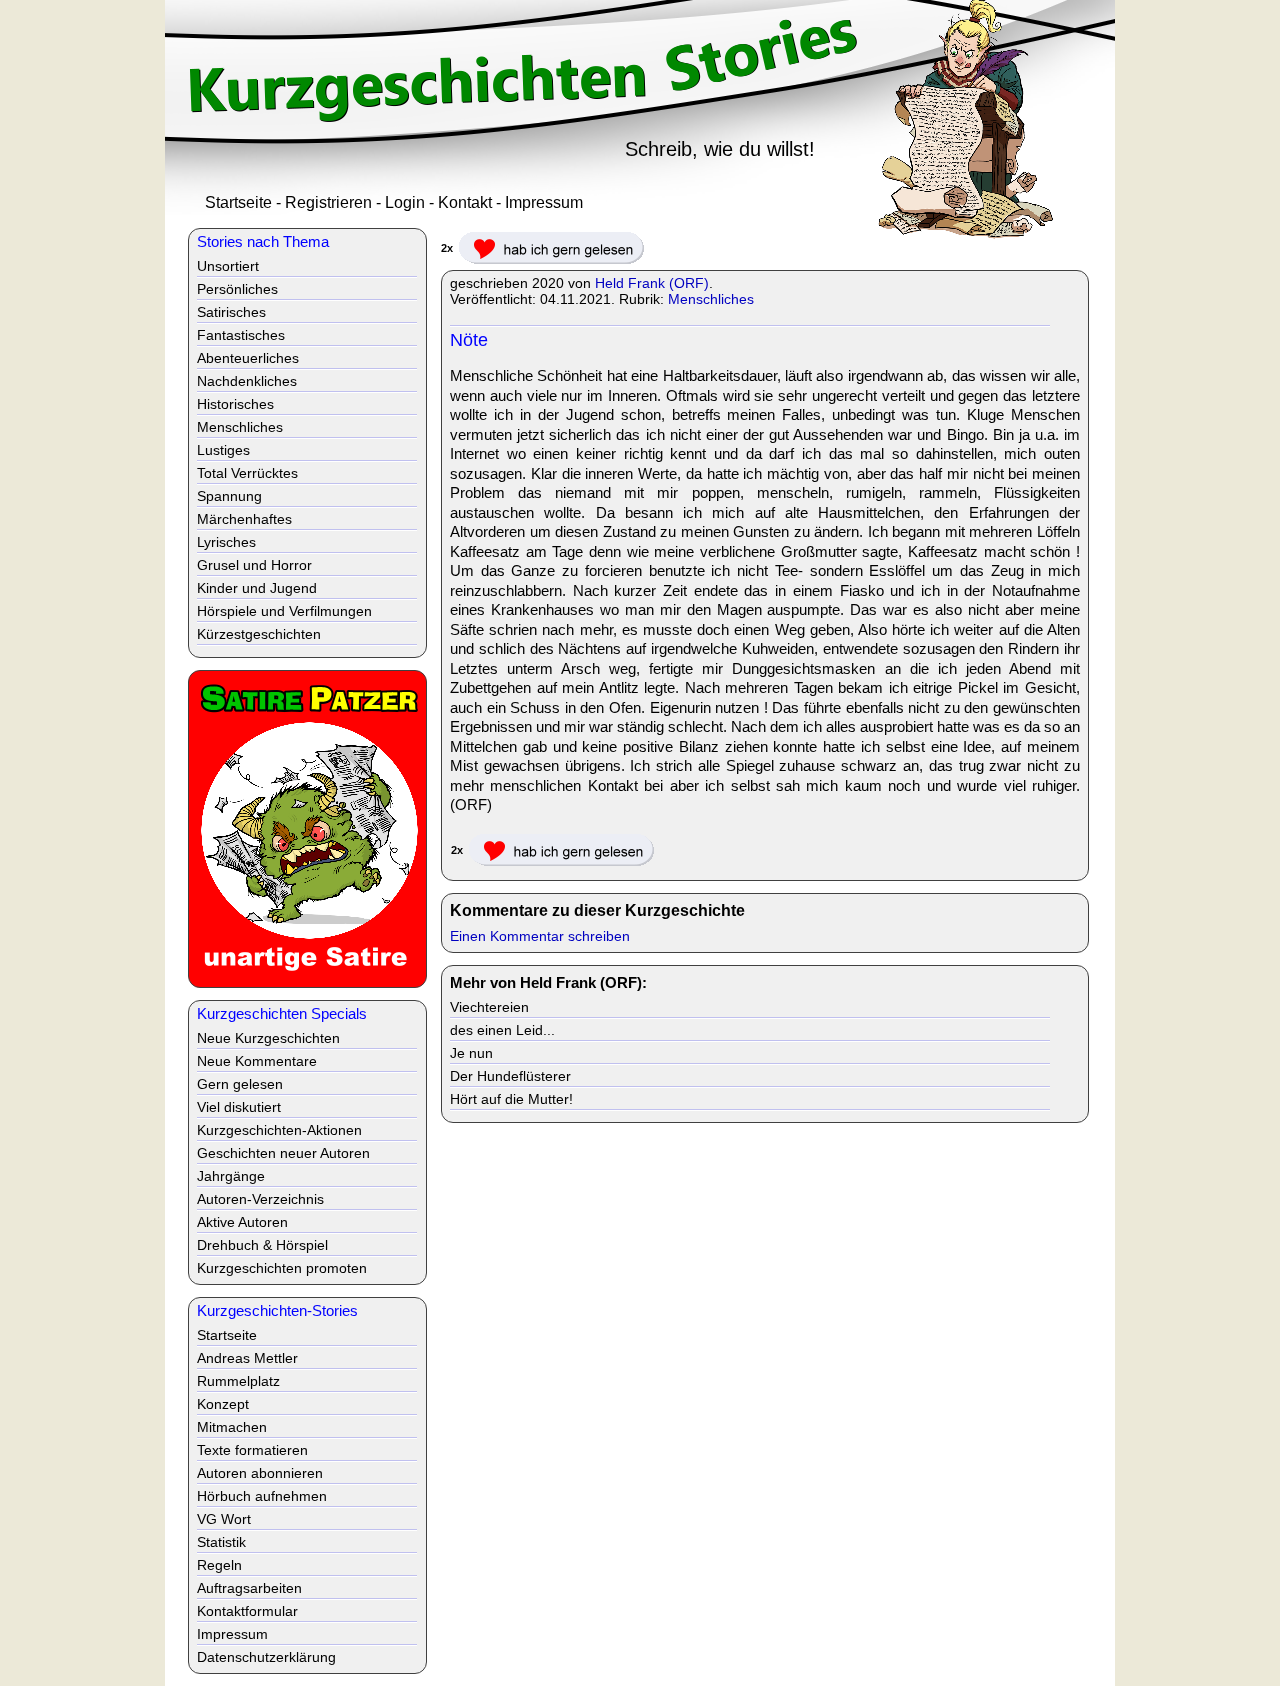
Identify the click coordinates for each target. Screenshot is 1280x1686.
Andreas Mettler (247, 1358)
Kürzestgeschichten (259, 634)
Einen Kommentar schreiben (540, 936)
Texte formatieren (252, 1450)
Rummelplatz (238, 1381)
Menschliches (711, 299)
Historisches (235, 404)
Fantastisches (241, 335)
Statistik (221, 1542)
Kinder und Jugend (257, 588)
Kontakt (465, 202)
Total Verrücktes (247, 473)
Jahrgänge (231, 1176)
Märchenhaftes (244, 519)
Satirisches (231, 312)
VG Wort (224, 1519)
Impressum (544, 202)
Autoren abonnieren (260, 1473)
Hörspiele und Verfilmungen (284, 611)
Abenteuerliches (248, 358)
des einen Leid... (502, 1030)
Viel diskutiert (239, 1107)
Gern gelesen (240, 1084)
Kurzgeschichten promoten (282, 1268)
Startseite (238, 202)
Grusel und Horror (254, 565)
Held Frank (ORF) (652, 283)
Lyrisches (226, 542)
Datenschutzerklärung (266, 1657)
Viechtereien (489, 1007)
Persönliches (237, 289)
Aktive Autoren (242, 1222)
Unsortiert (228, 266)
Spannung (229, 496)
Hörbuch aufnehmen (262, 1496)
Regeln (219, 1565)
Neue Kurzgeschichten (268, 1038)
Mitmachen (232, 1427)
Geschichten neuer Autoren (283, 1153)
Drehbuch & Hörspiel (262, 1245)
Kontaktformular (247, 1611)
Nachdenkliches (247, 381)
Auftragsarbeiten (249, 1588)
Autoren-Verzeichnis (260, 1199)
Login (405, 202)
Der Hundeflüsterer (510, 1076)
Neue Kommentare (257, 1061)
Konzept (223, 1404)
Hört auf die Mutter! (511, 1099)
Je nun (471, 1053)
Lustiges (223, 450)
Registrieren (328, 202)
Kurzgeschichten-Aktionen (279, 1130)
